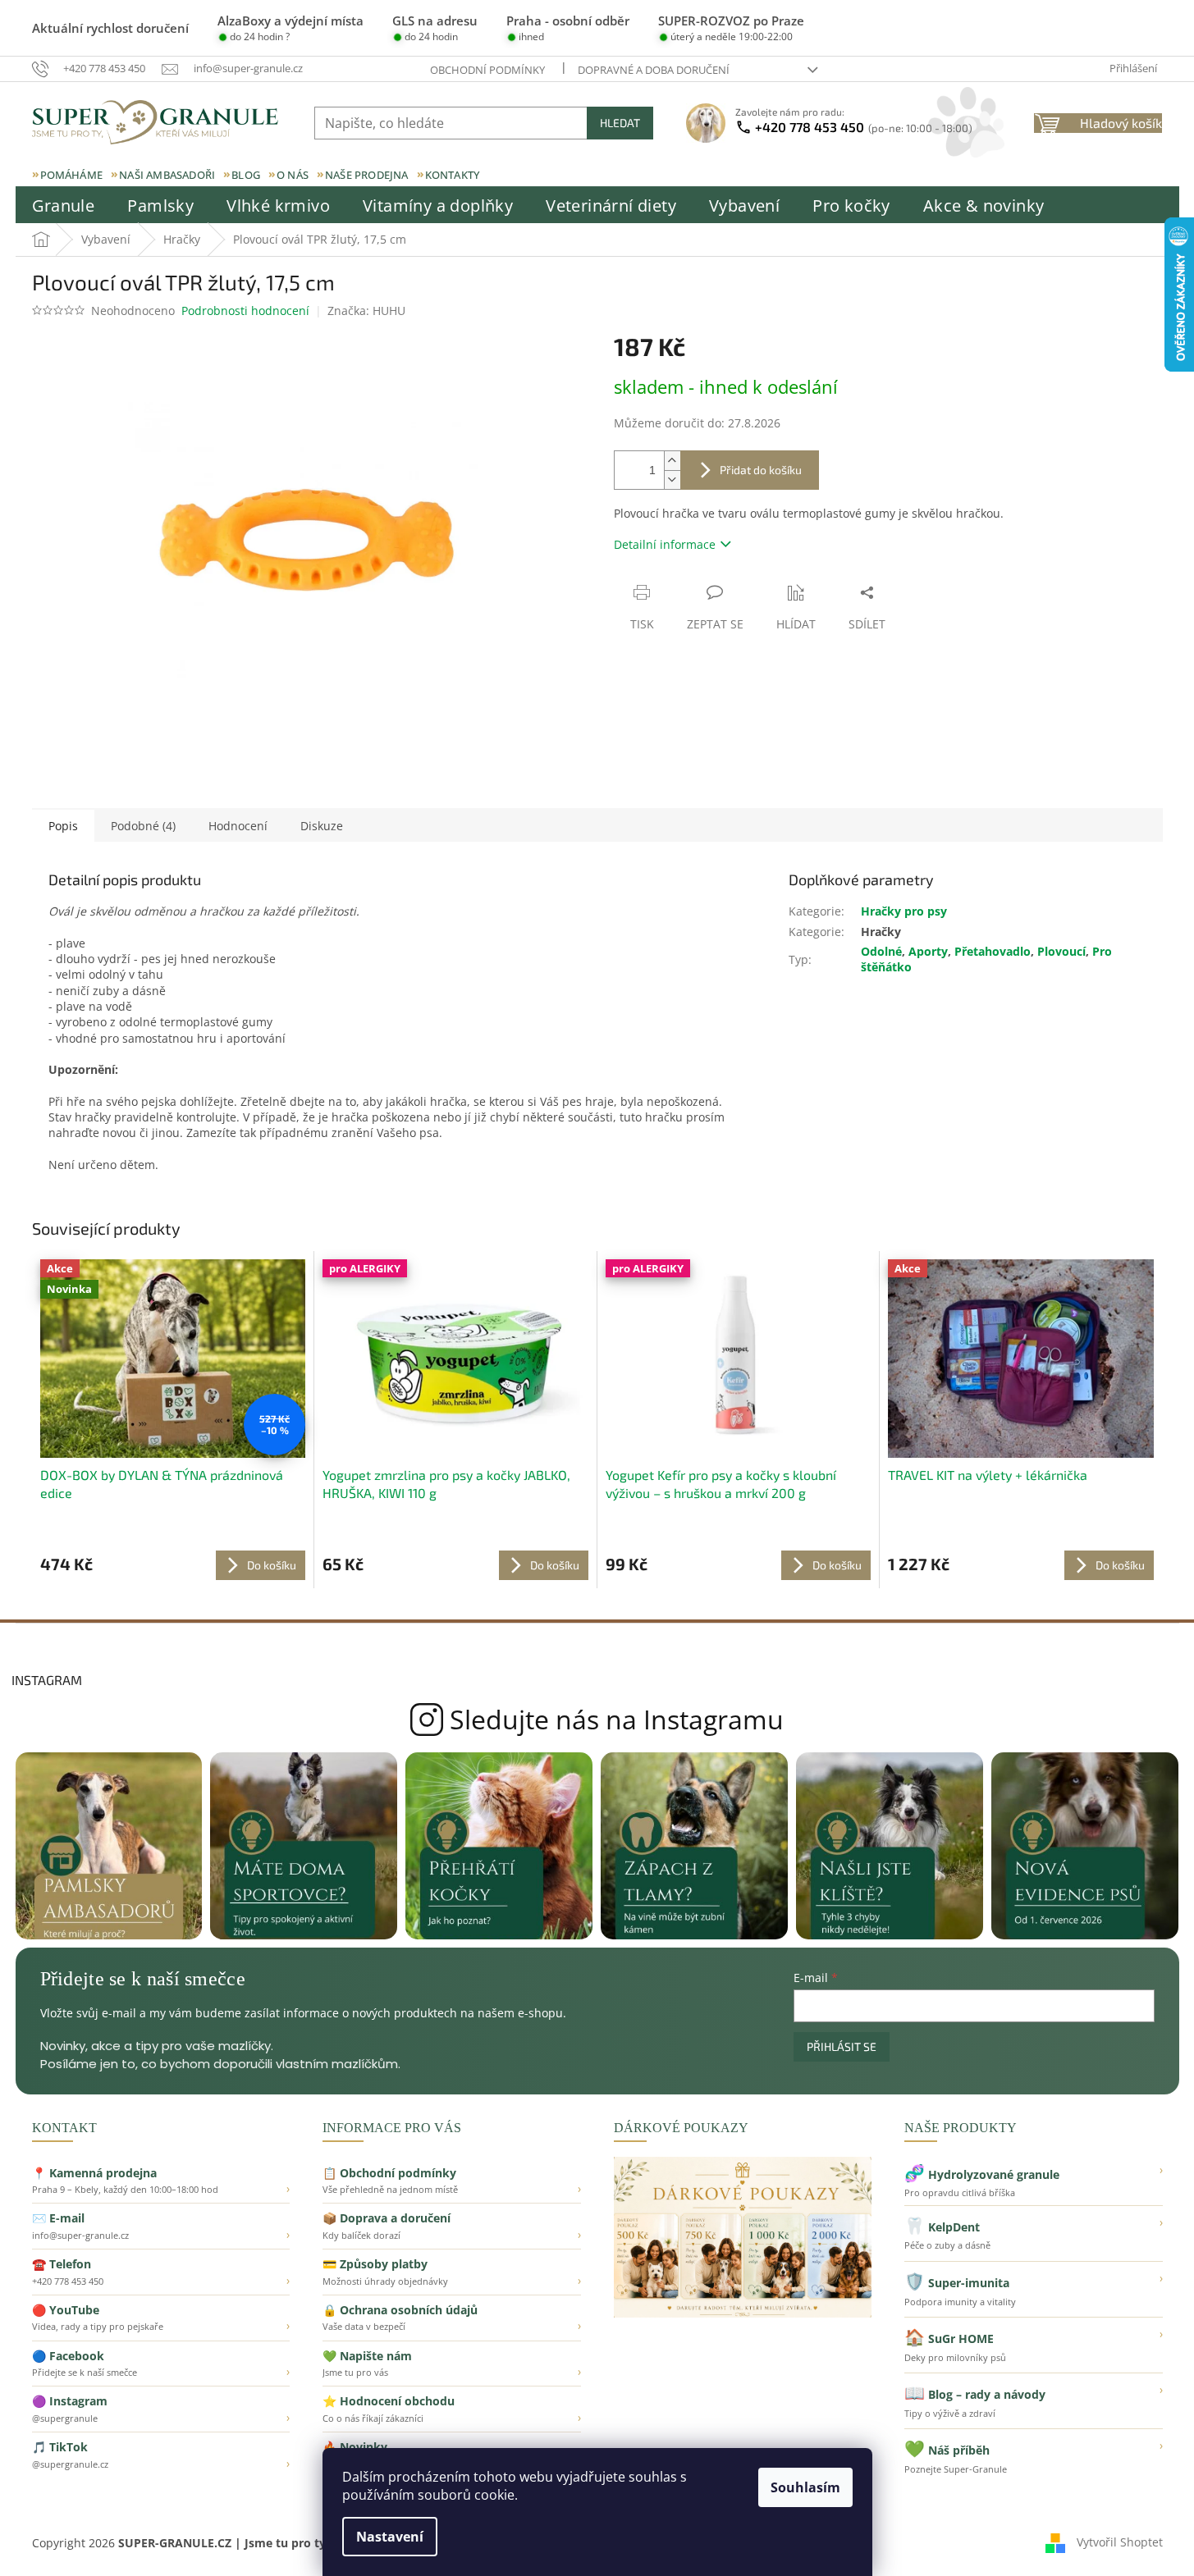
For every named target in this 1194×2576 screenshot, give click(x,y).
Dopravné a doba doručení (654, 70)
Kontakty (453, 175)
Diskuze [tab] (322, 826)
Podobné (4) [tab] (143, 826)
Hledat (620, 123)
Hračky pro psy (904, 911)
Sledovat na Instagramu (597, 1720)
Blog (246, 175)
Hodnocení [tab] (238, 826)
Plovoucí (1061, 951)
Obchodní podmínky (487, 70)
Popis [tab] (63, 826)
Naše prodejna (367, 175)
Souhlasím (805, 2487)
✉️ (161, 2226)
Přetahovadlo (993, 951)
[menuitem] (64, 206)
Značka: (366, 311)
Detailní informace (665, 544)
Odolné (881, 951)
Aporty (928, 951)
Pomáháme (72, 175)
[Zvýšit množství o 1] (672, 461)
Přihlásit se (842, 2046)
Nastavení (390, 2537)
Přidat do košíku (761, 470)
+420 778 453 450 (864, 127)
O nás (293, 175)
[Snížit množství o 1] (672, 480)
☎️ (161, 2272)
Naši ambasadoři (167, 175)
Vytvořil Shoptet (1120, 2541)
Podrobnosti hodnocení (245, 311)
